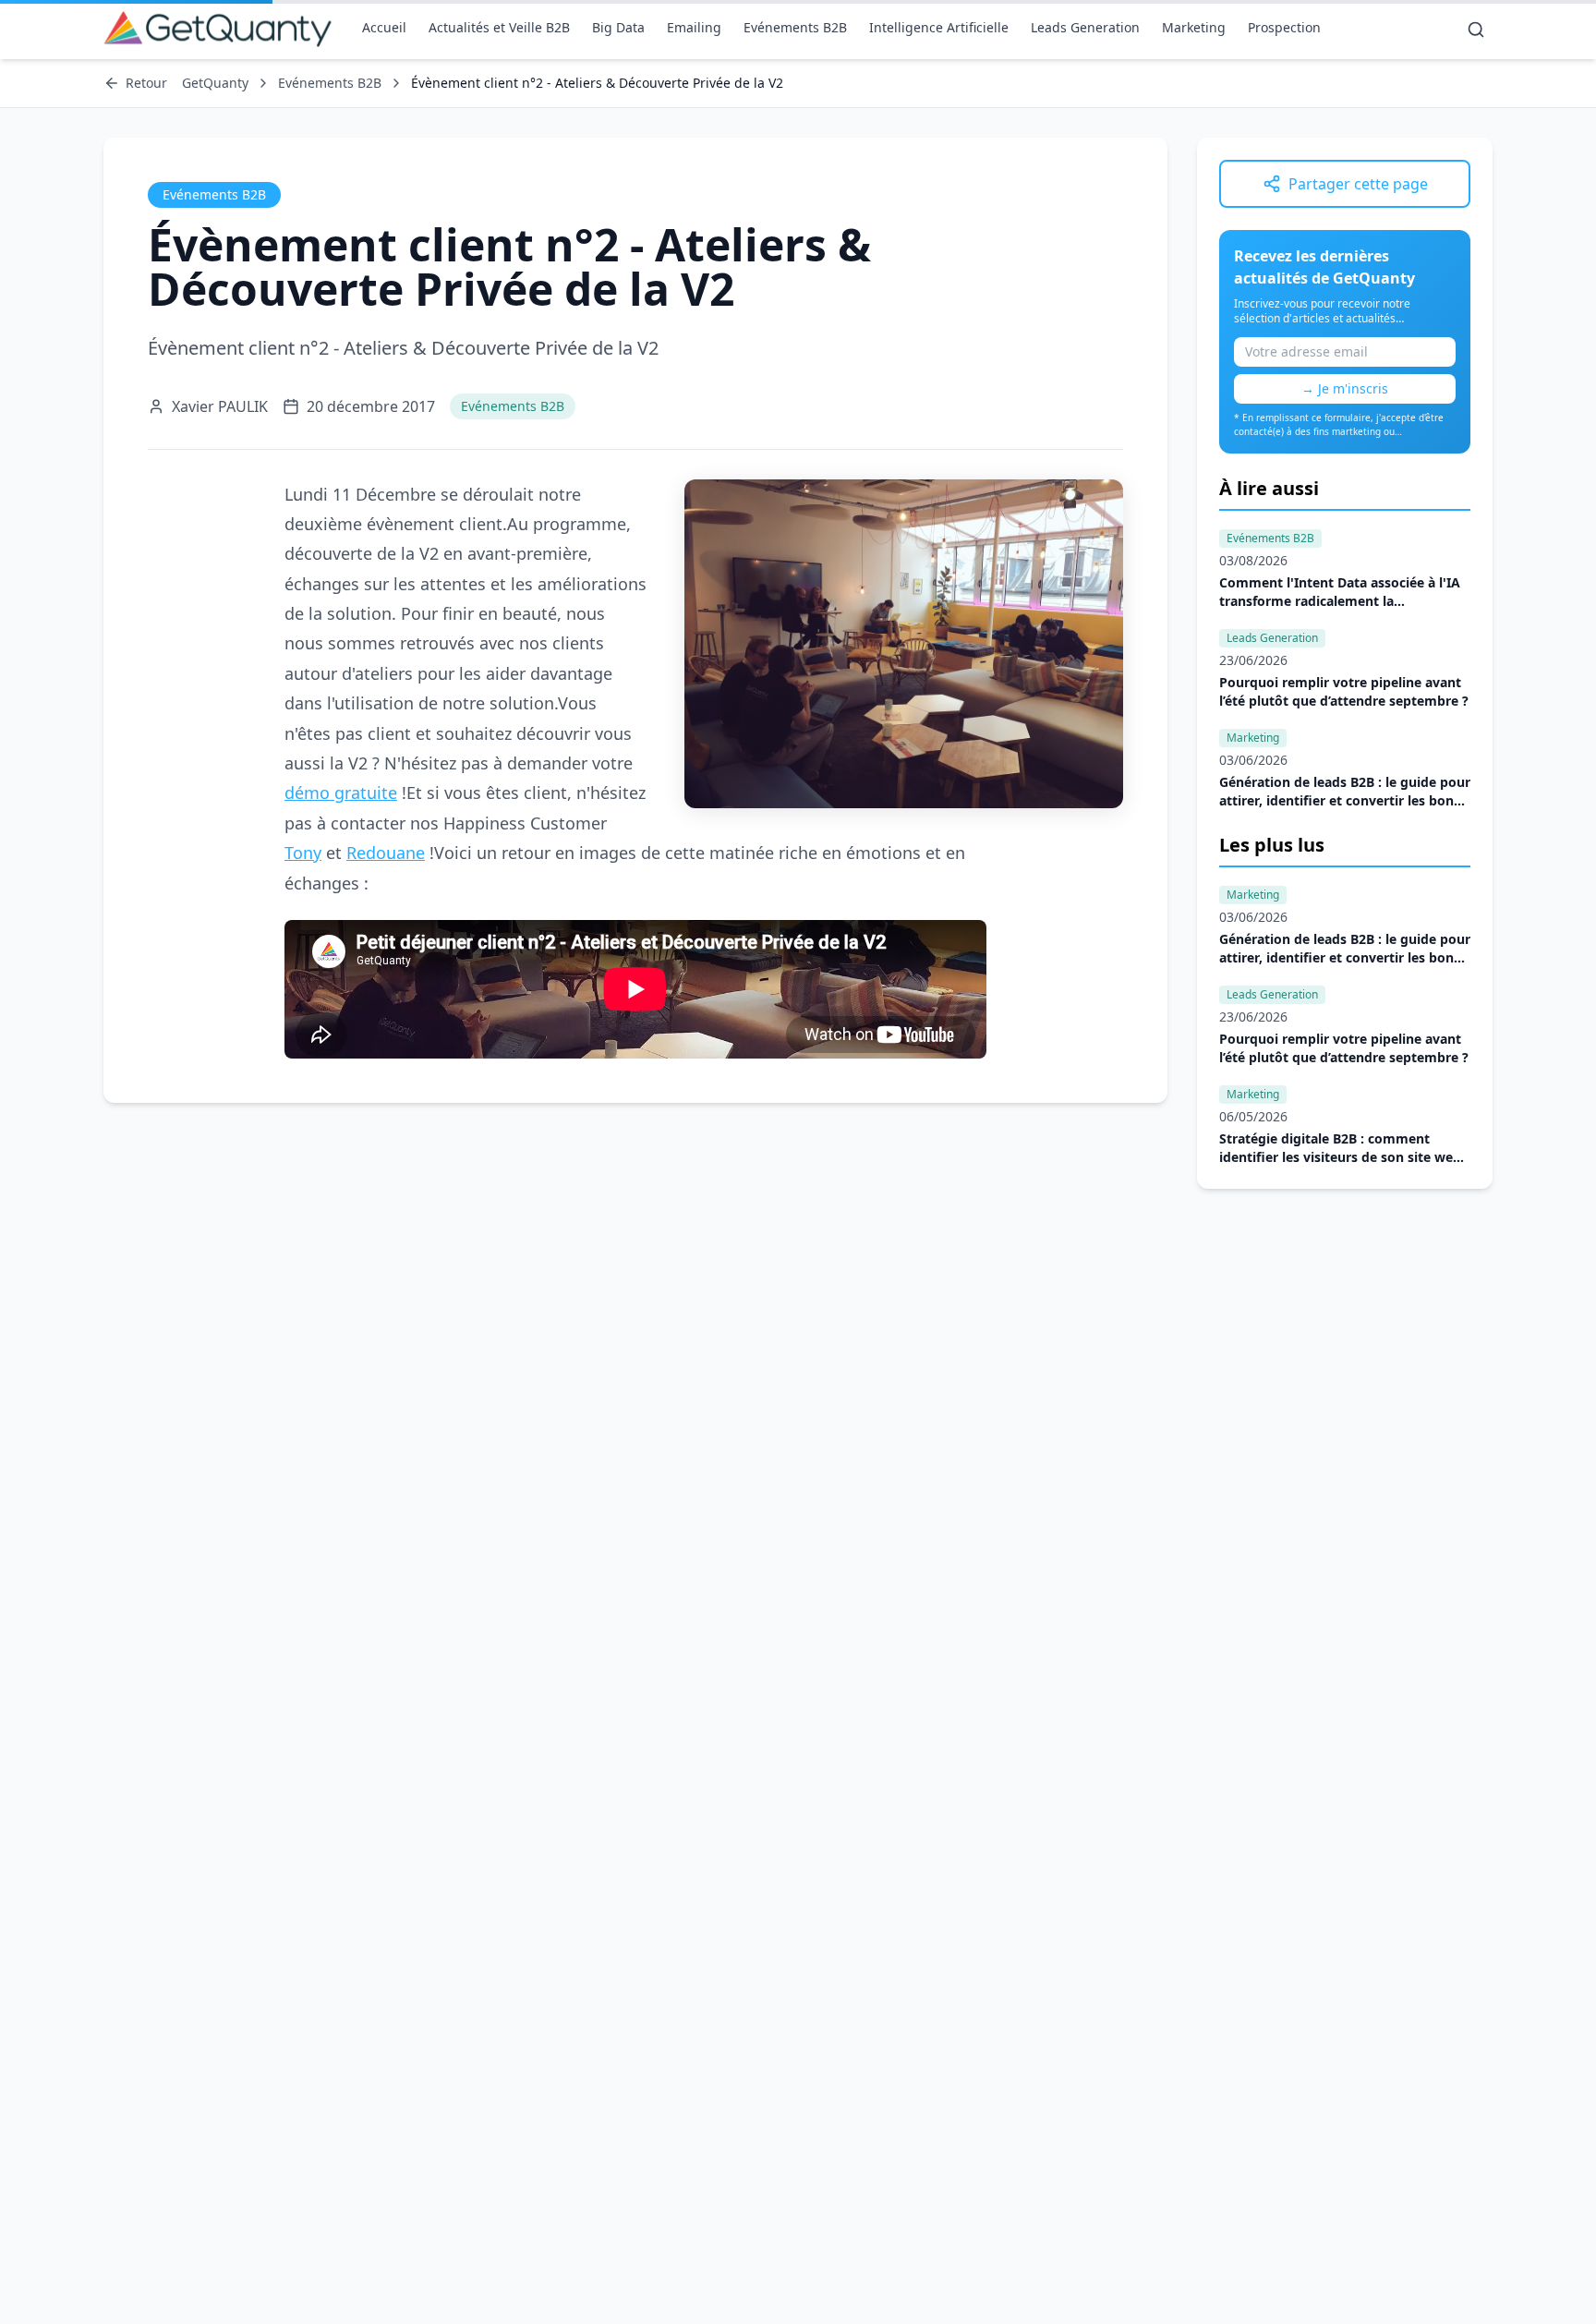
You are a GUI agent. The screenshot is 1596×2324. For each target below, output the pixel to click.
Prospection (1284, 27)
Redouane (386, 853)
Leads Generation (1085, 27)
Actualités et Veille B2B (499, 27)
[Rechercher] (1476, 30)
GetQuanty (215, 83)
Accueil (384, 27)
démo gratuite (341, 793)
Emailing (694, 27)
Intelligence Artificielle (939, 27)
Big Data (618, 27)
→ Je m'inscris (1345, 388)
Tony (303, 853)
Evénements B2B (795, 27)
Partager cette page (1358, 184)
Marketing (1194, 27)
